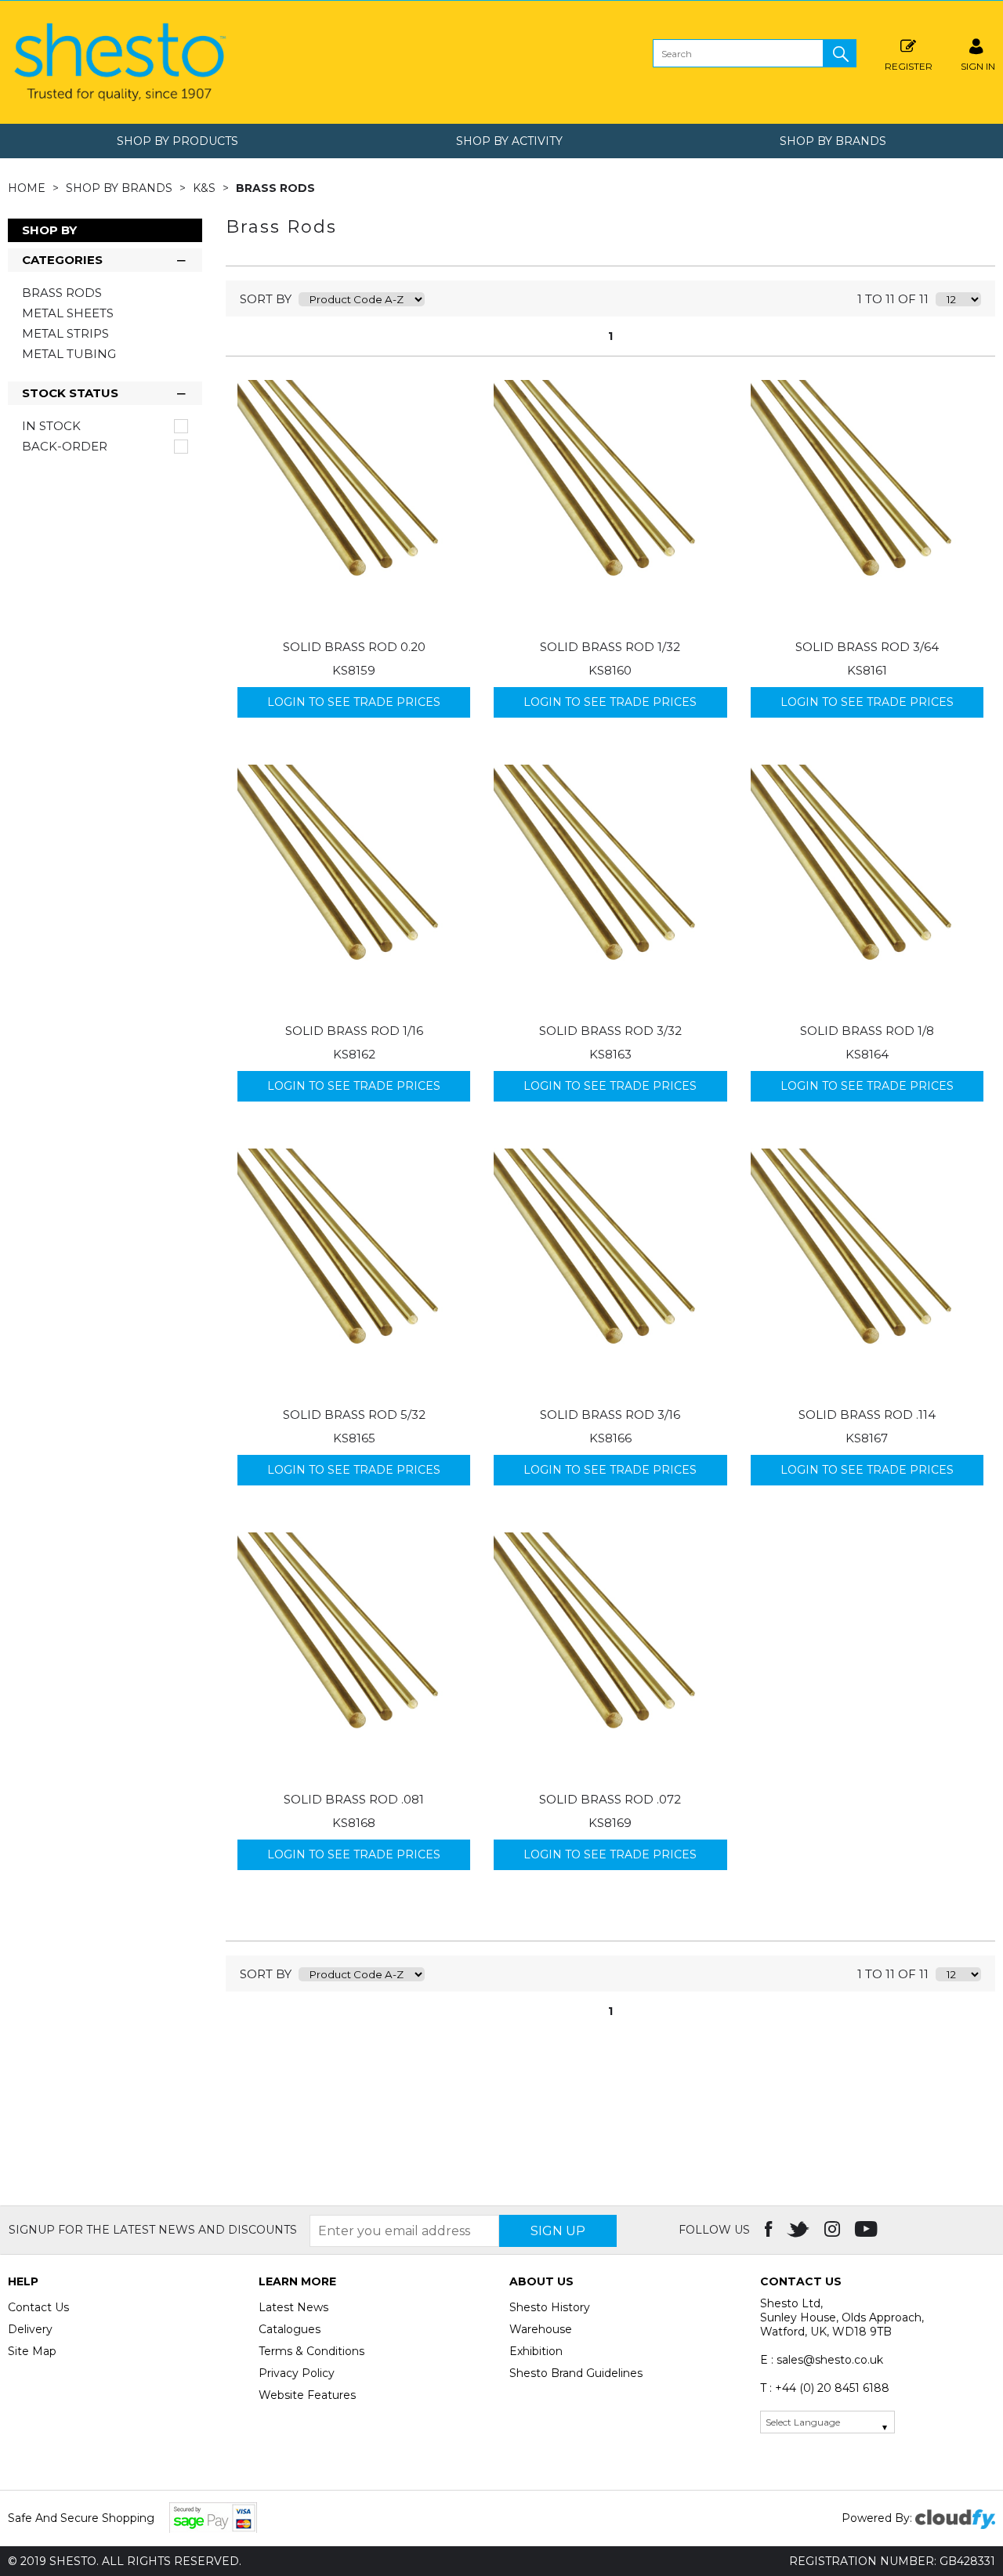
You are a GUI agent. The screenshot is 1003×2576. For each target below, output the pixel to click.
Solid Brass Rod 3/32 (610, 1031)
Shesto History (550, 2307)
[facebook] (770, 2230)
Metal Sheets (68, 313)
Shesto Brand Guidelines (576, 2373)
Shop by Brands (833, 141)
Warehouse (541, 2329)
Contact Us (38, 2307)
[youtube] (868, 2230)
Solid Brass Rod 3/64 (867, 647)
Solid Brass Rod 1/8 (867, 1031)
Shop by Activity (509, 141)
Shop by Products (177, 141)
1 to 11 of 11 (893, 299)
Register (909, 66)
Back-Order (65, 447)
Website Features (307, 2395)
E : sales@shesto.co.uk (822, 2360)
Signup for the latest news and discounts (153, 2230)
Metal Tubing (69, 354)
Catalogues (290, 2329)
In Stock (51, 426)
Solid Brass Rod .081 (354, 1799)
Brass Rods (275, 188)
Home (28, 188)
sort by (266, 299)
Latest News (293, 2307)
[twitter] (800, 2230)
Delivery (30, 2329)
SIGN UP (558, 2231)
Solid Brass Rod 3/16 (610, 1415)
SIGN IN (978, 66)
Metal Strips (65, 333)
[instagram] (834, 2230)
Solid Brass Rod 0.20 (354, 647)
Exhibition (536, 2351)
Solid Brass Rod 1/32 (610, 647)
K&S (206, 188)
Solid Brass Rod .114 (867, 1415)
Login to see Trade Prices (354, 702)
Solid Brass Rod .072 (610, 1799)
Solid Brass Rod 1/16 (354, 1031)
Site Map (32, 2351)
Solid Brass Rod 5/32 (354, 1415)
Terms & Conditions (311, 2351)
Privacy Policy (297, 2373)
